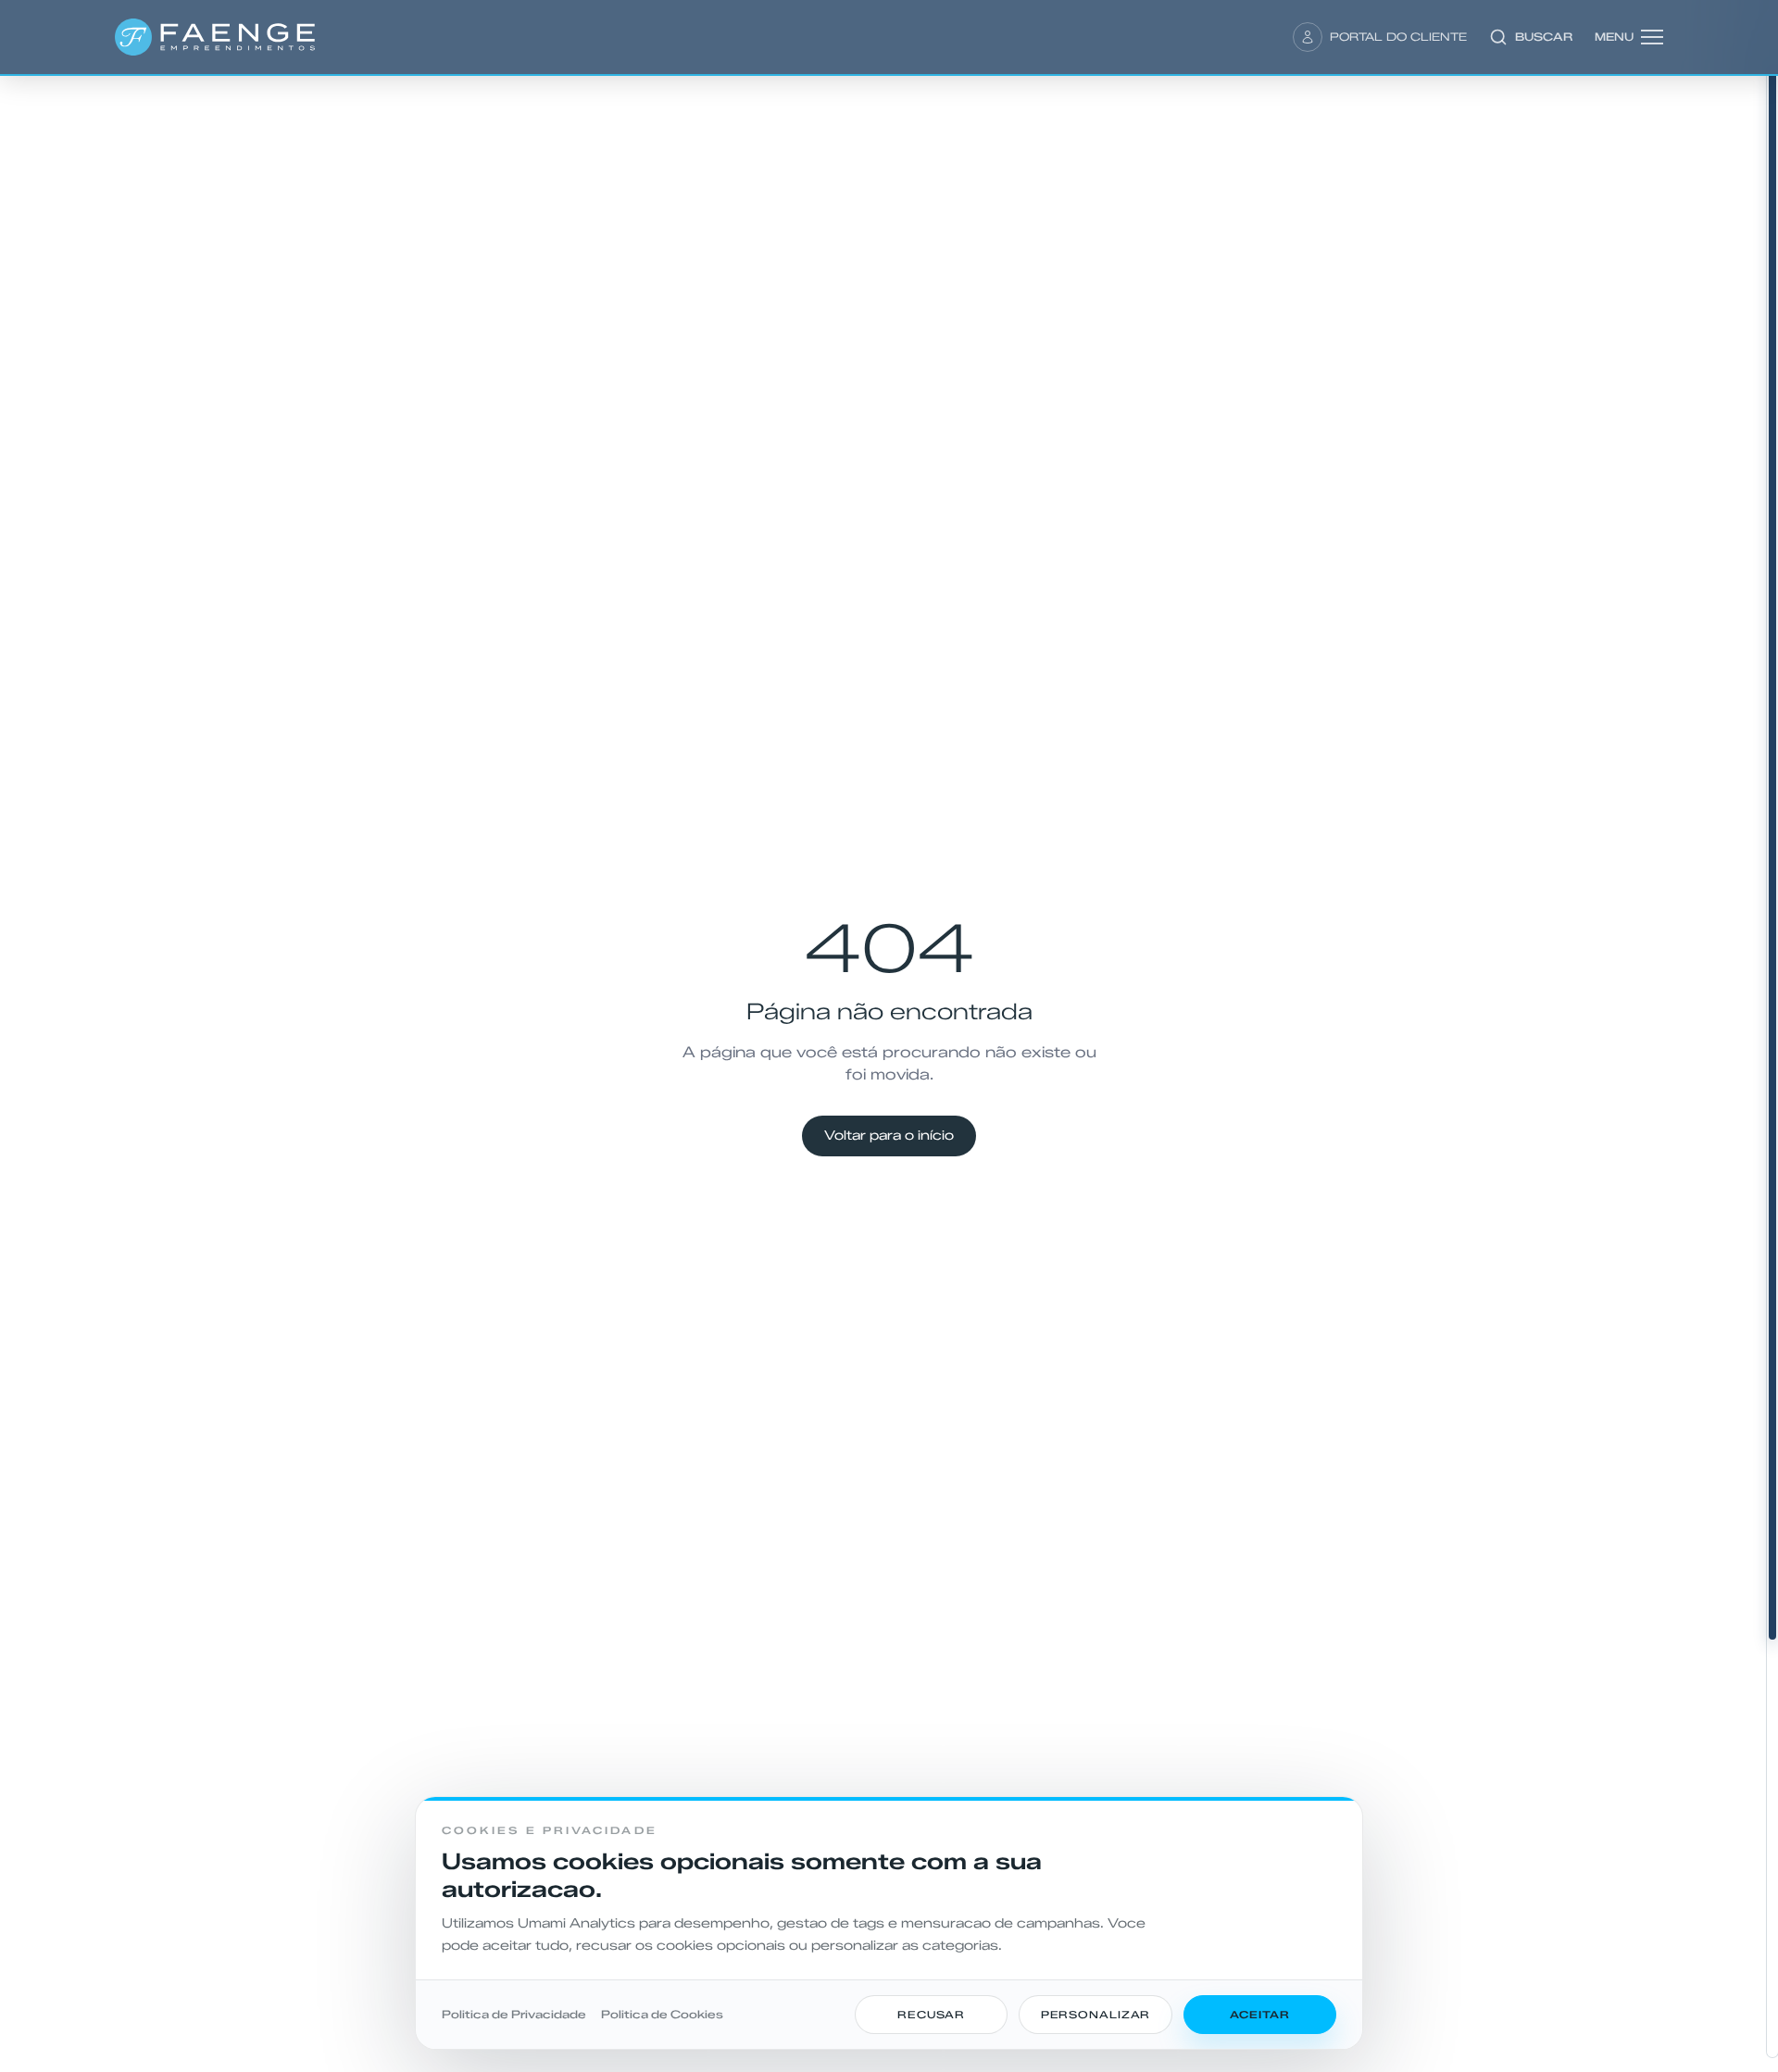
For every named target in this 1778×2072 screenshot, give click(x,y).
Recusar (931, 2015)
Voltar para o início (889, 1136)
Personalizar (1096, 2015)
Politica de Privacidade (514, 2014)
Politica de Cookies (662, 2014)
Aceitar (1259, 2015)
